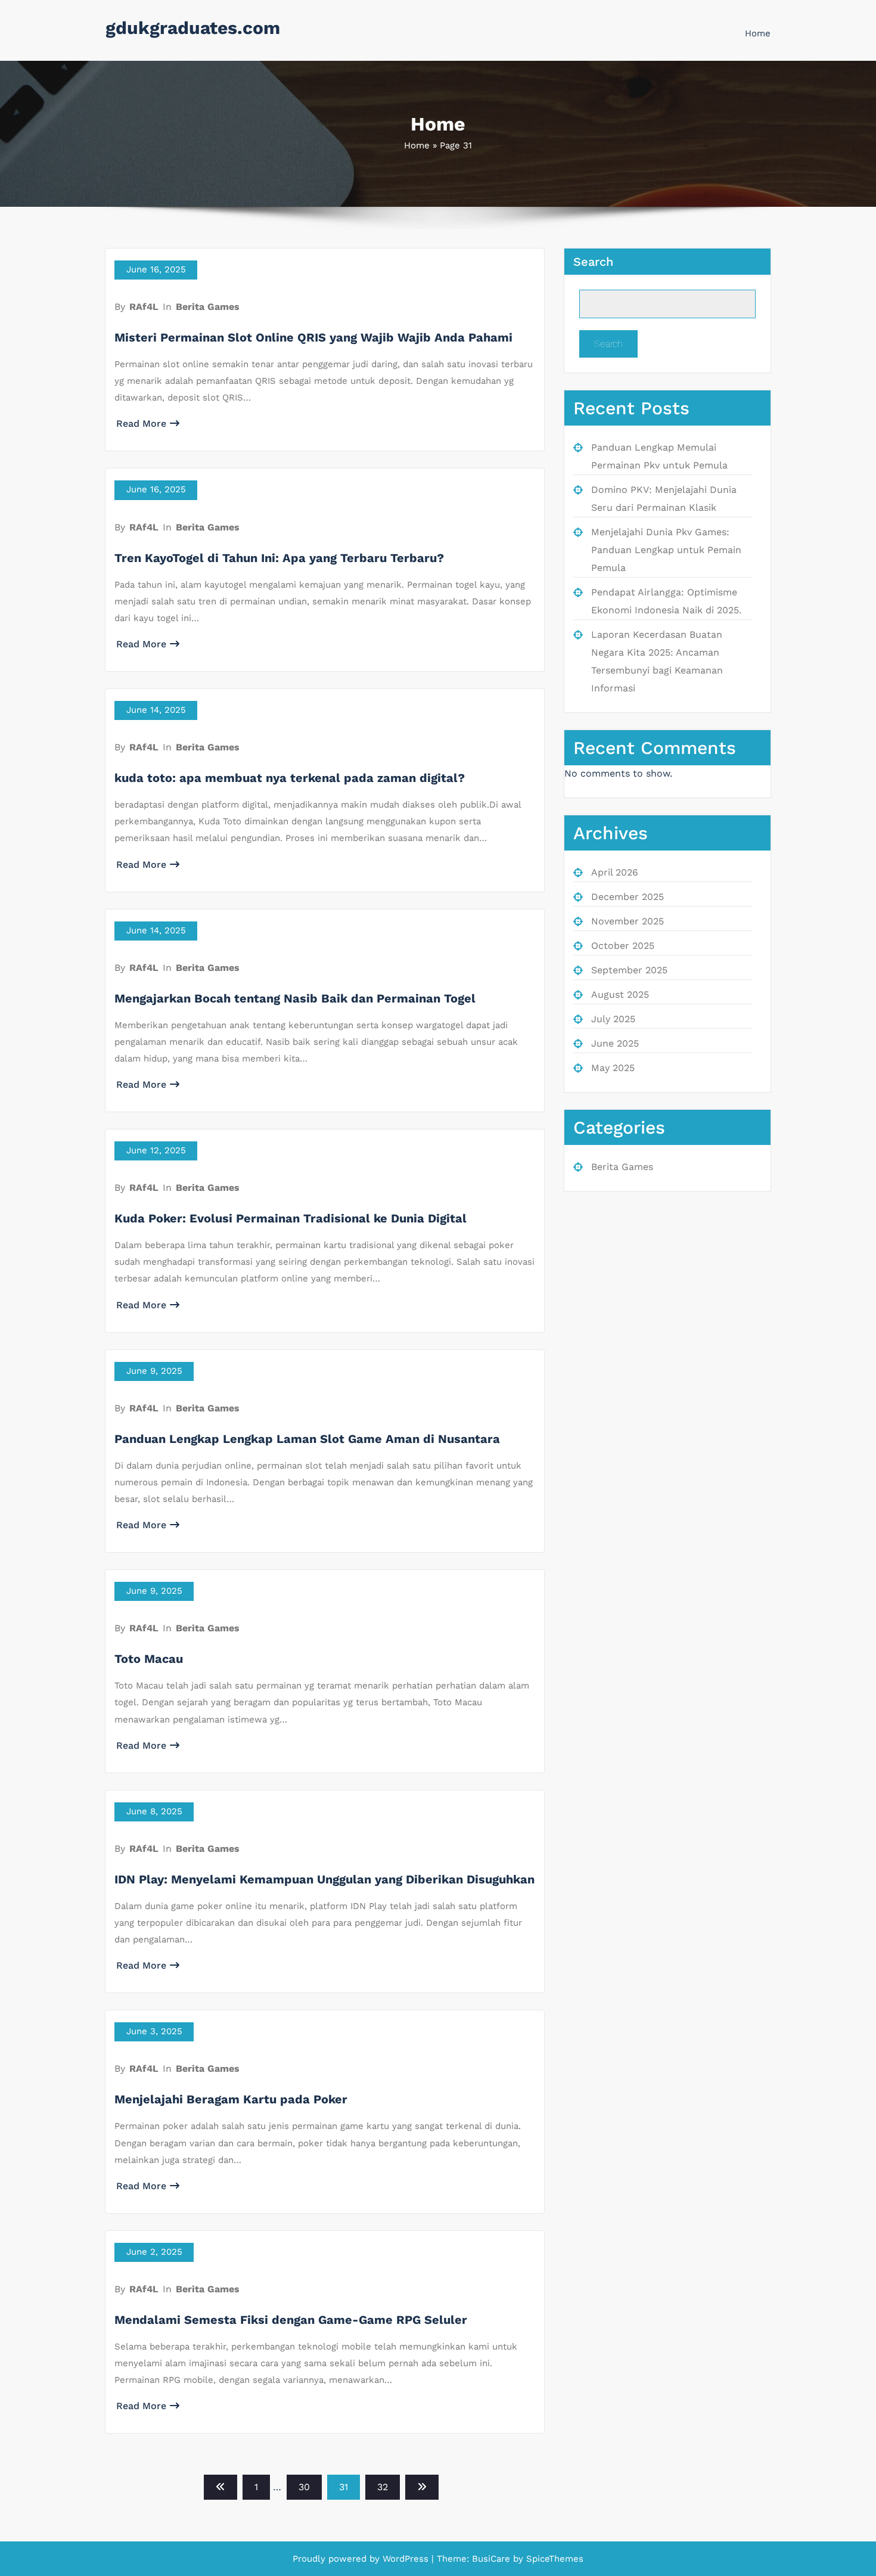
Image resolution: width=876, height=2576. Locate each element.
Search (593, 262)
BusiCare (493, 2559)
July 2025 (613, 1019)
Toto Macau (149, 1659)
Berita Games (208, 307)
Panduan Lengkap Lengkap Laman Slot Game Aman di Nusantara (307, 1439)
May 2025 (613, 1068)
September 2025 (629, 970)
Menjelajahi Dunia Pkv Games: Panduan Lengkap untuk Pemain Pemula (666, 550)
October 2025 (623, 946)
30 (304, 2487)
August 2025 (620, 994)
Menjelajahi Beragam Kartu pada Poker (231, 2099)
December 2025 (628, 897)
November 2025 (628, 921)
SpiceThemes (553, 2559)
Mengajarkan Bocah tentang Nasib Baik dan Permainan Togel (295, 998)
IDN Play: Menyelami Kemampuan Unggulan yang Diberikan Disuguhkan (324, 1879)
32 (383, 2487)
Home (758, 33)
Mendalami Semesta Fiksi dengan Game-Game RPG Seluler (291, 2320)
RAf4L (144, 307)
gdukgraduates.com (193, 28)
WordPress (406, 2559)
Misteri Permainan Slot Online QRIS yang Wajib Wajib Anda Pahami (313, 337)
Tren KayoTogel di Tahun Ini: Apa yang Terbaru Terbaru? (279, 558)
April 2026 (615, 872)
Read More (141, 423)
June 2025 (615, 1043)
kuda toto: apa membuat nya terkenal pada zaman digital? (290, 778)
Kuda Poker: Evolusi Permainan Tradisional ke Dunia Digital (291, 1218)
